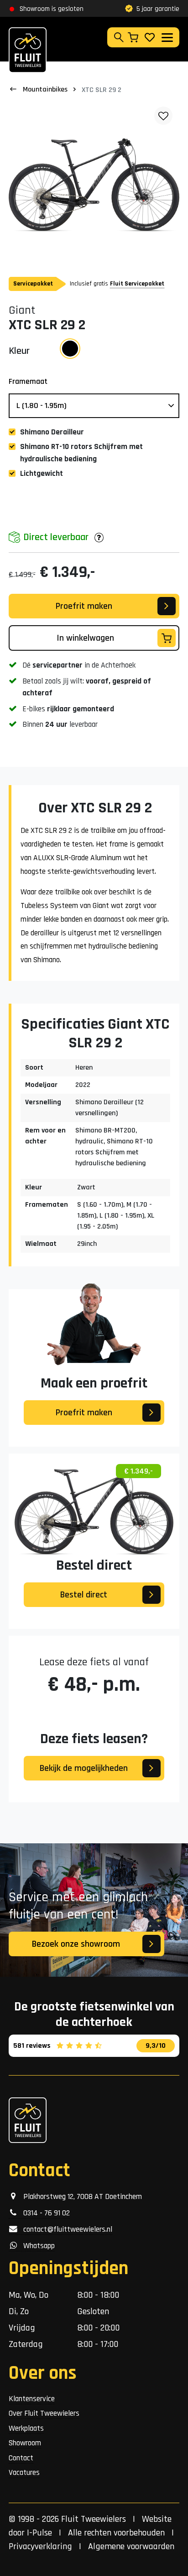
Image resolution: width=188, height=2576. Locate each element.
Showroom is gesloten (52, 9)
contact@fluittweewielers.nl (65, 2229)
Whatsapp (36, 2246)
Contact (21, 2458)
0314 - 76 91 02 (44, 2213)
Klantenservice (32, 2399)
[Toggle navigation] (167, 38)
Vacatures (24, 2473)
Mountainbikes (45, 89)
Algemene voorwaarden (131, 2546)
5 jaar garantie (158, 9)
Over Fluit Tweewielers (44, 2413)
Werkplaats (26, 2428)
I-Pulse (39, 2533)
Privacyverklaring (40, 2546)
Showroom (25, 2443)
